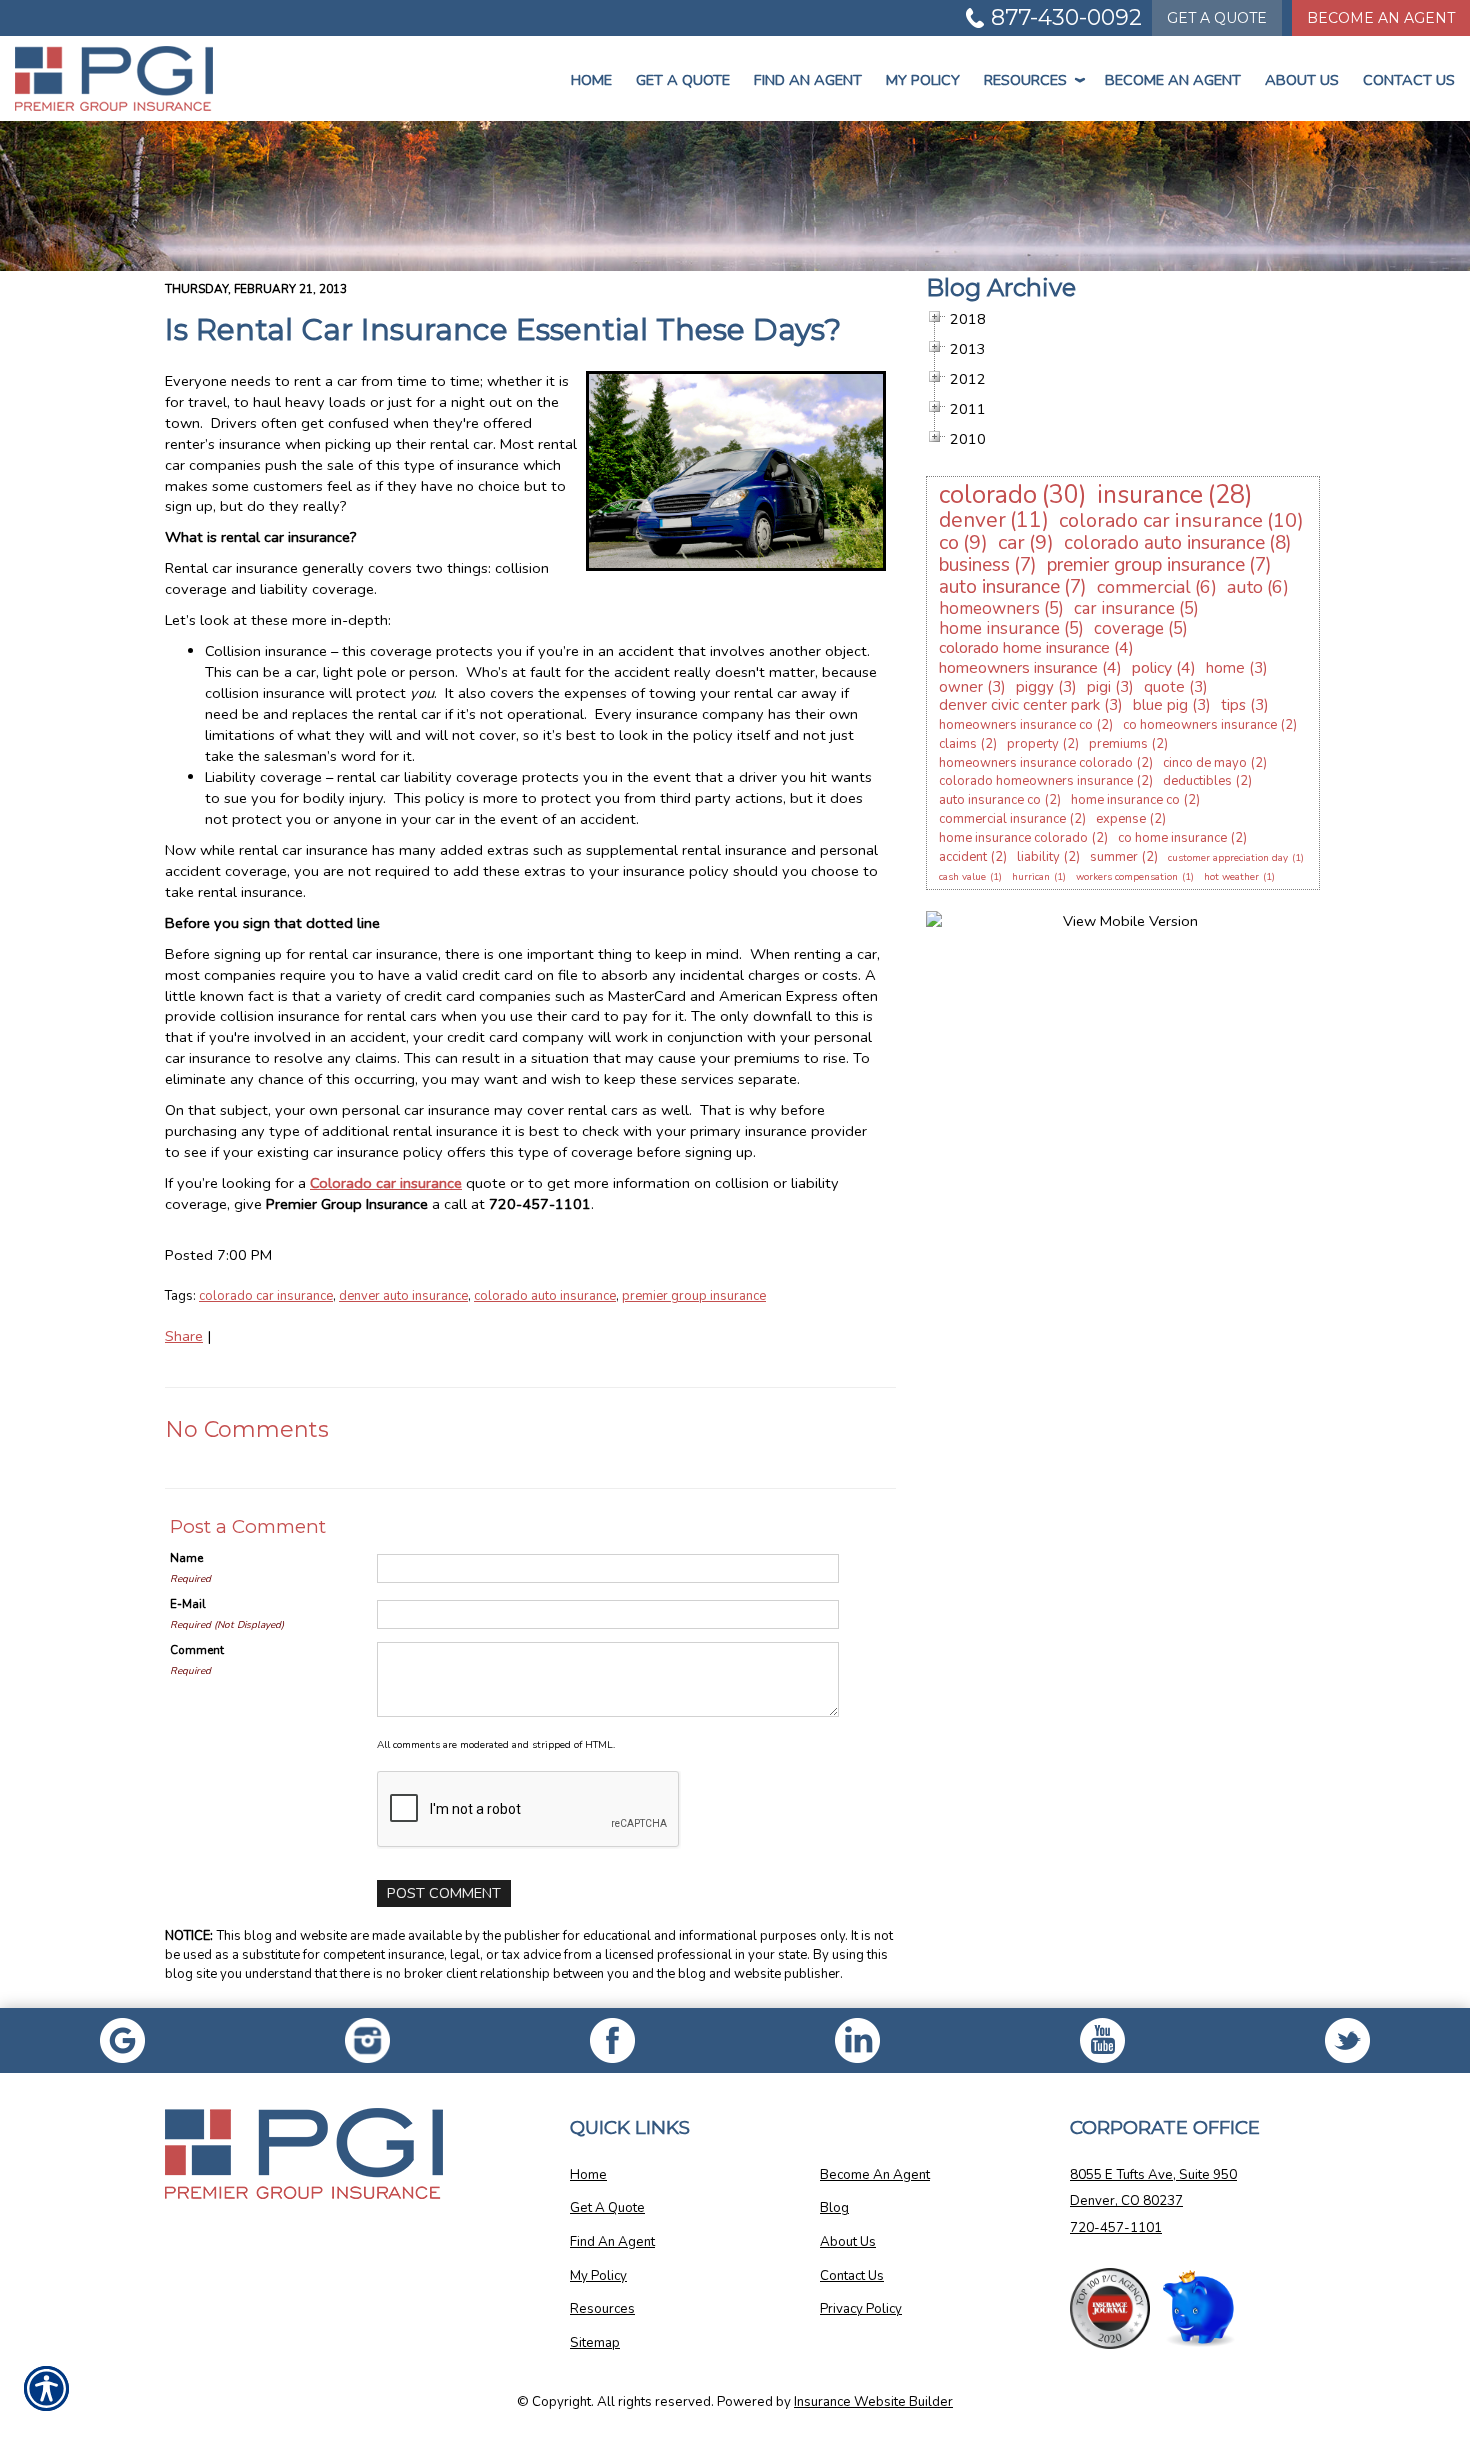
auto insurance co (990, 800)
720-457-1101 (1116, 2228)
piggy (1035, 687)
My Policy (923, 80)
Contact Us (1409, 80)
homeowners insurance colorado (1036, 763)
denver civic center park (1019, 705)
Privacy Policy (861, 2309)
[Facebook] (367, 2040)
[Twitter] (1347, 2040)
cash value (962, 877)
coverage (1129, 628)
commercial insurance (1002, 819)
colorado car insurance (266, 1296)
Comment (197, 1650)
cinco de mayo (1205, 763)
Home (591, 80)
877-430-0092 (1066, 17)
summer (1114, 857)
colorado (988, 495)
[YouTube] (1102, 2040)
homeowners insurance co (1016, 725)
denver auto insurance (403, 1296)
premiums (1118, 744)
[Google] (122, 2040)
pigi (1099, 687)
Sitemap (595, 2343)
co (949, 542)
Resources (1032, 80)
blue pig (1160, 705)
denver (972, 520)
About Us (1302, 80)
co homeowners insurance (1200, 725)
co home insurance (1172, 838)
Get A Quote (607, 2208)
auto (1245, 587)
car (1011, 542)
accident (963, 857)
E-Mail (188, 1604)
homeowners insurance (1018, 668)
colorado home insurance (1024, 648)
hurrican (1031, 877)
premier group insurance (694, 1296)
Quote (1217, 18)
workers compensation (1127, 877)
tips (1233, 705)
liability (1038, 857)
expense (1121, 819)
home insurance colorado (1013, 838)
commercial (1144, 587)
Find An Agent (808, 80)
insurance (1150, 495)
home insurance (999, 628)
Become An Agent (1381, 18)
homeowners (989, 608)
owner (961, 687)
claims (958, 744)
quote (1164, 687)
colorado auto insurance (545, 1296)
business (974, 565)
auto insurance (999, 587)
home (1225, 668)
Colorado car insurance (386, 1183)
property (1033, 744)
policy (1152, 668)
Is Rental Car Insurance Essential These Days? (503, 329)
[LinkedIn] (857, 2040)
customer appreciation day (1228, 858)
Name (186, 1558)
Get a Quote (683, 80)
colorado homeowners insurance (1036, 781)
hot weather (1231, 877)
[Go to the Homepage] (122, 78)
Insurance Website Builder (873, 2402)
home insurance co (1125, 800)
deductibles (1197, 781)
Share (184, 1336)
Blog (834, 2208)
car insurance (1124, 608)
